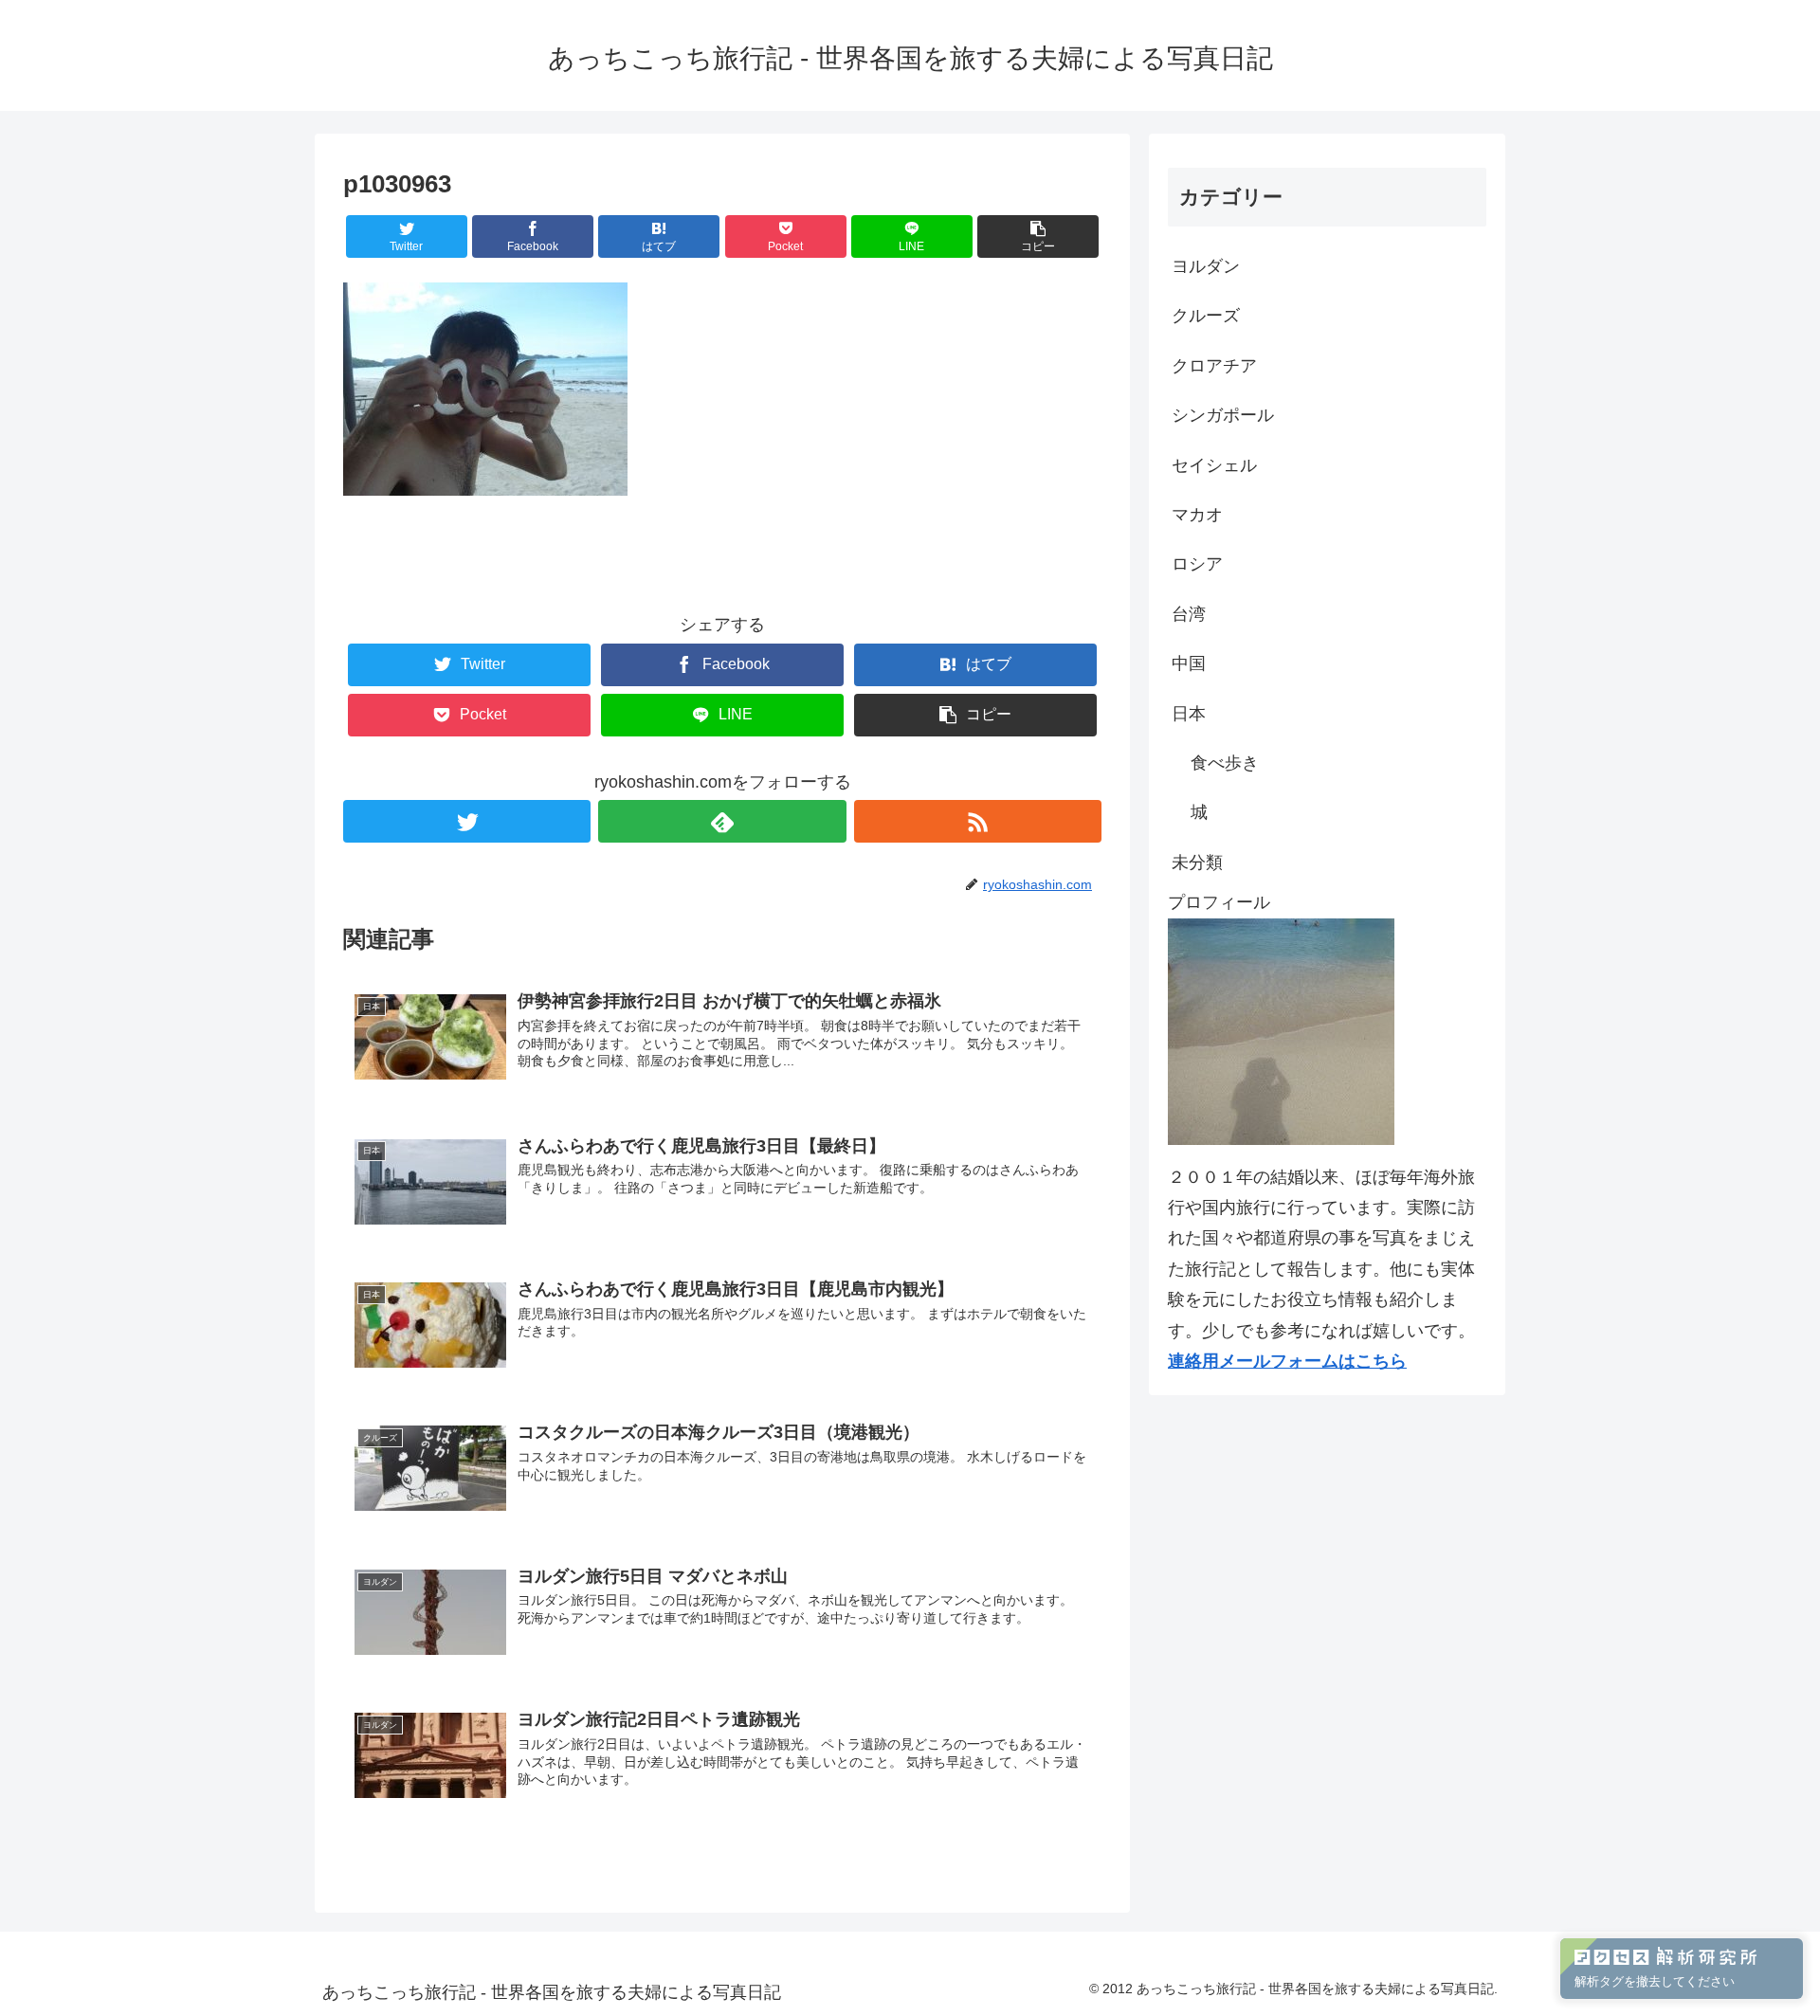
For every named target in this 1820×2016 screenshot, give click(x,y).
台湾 (1189, 614)
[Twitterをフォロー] (467, 821)
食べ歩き (1225, 763)
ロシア (1197, 564)
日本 (1189, 714)
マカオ (1197, 515)
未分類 (1197, 863)
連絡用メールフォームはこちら (1287, 1361)
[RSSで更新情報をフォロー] (978, 821)
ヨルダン (1206, 266)
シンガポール (1223, 415)
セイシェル (1214, 465)
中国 (1189, 663)
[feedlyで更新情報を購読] (722, 821)
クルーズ (1206, 316)
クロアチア (1214, 366)
